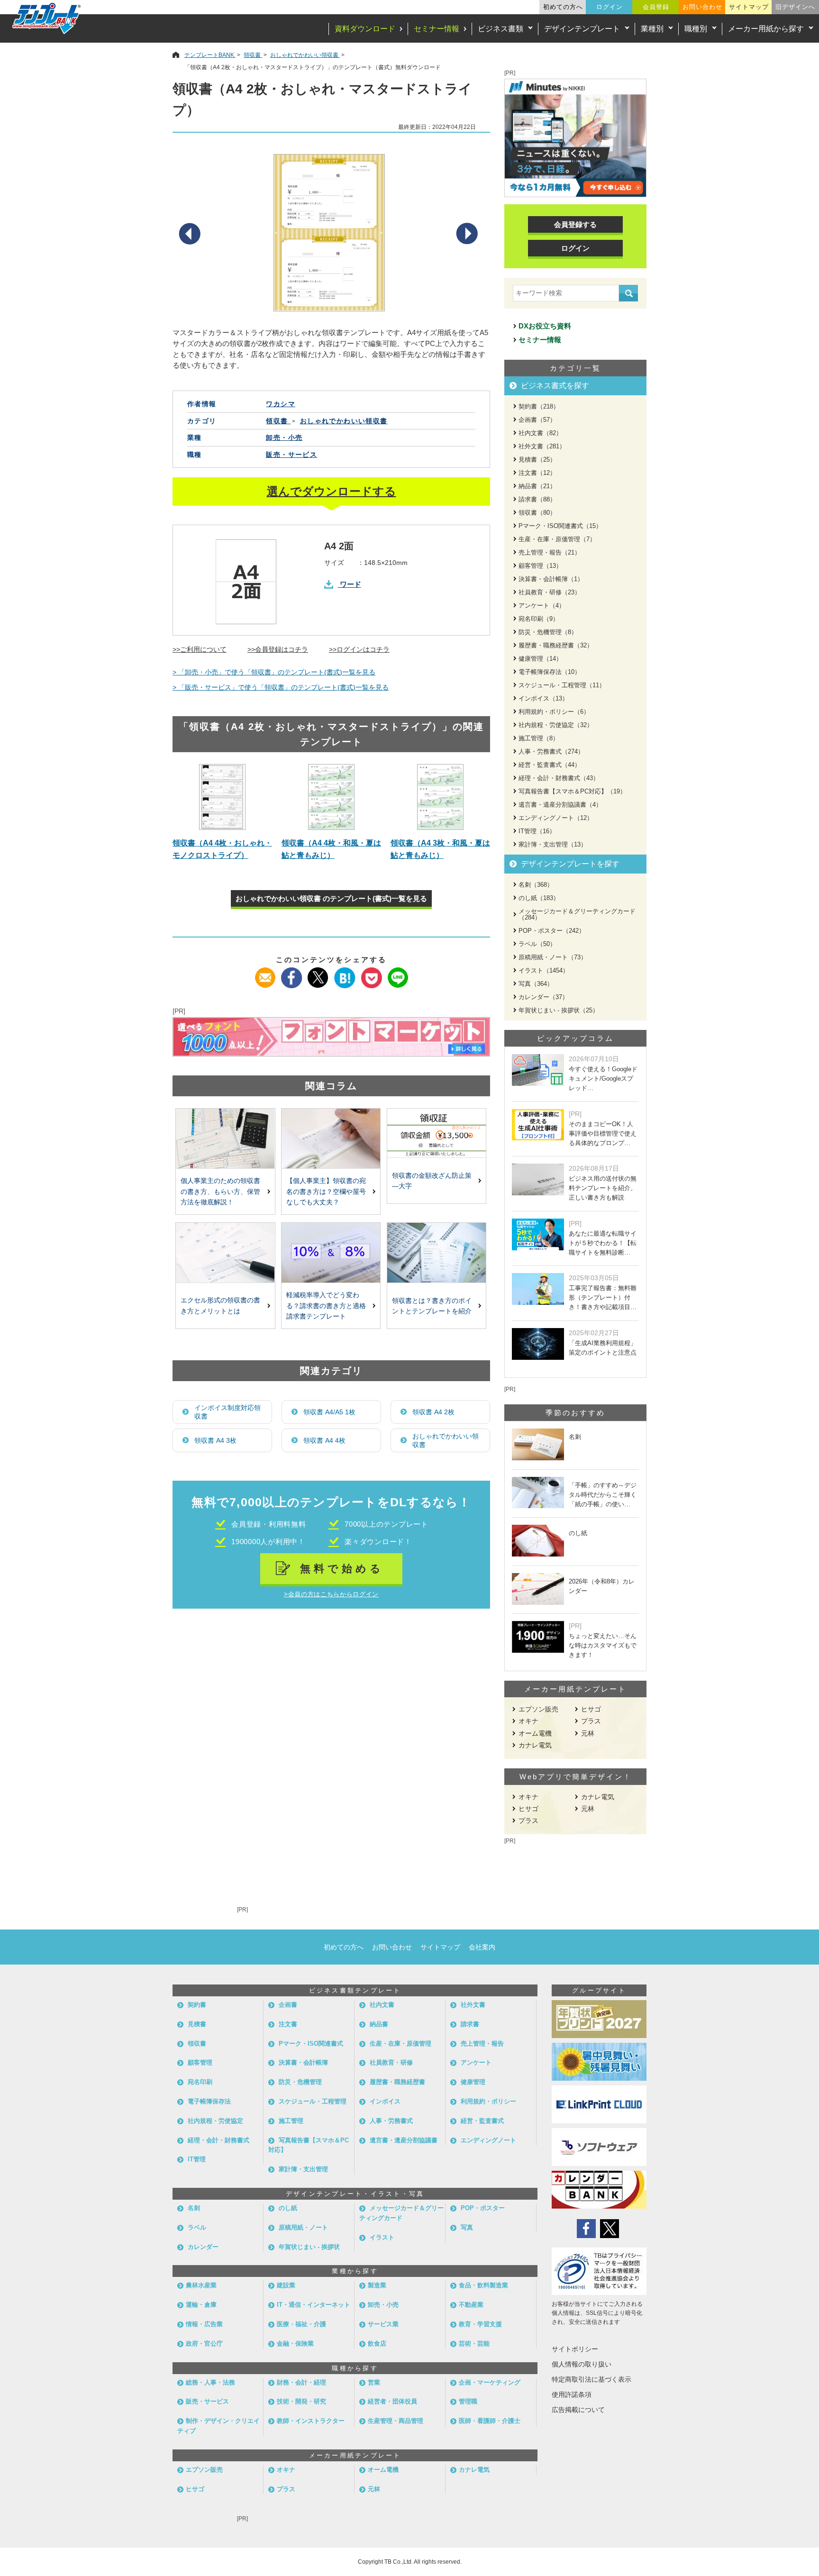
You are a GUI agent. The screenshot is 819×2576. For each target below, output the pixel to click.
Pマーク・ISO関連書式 (311, 2044)
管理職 (468, 2401)
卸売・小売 (284, 437)
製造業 (377, 2285)
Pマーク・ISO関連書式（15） (560, 526)
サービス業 (383, 2324)
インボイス (385, 2101)
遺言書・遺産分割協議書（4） (560, 805)
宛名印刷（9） (539, 619)
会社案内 (482, 1947)
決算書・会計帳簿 (303, 2062)
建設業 (286, 2285)
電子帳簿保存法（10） (550, 672)
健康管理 (473, 2082)
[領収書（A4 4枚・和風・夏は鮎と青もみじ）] (331, 797)
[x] (318, 973)
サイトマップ (749, 7)
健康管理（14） (540, 659)
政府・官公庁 (204, 2344)
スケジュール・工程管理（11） (562, 685)
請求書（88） (537, 499)
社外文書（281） (542, 446)
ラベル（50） (537, 944)
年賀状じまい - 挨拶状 (309, 2247)
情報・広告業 (204, 2324)
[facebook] (292, 973)
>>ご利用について (200, 649)
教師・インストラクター (311, 2421)
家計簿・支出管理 (303, 2169)
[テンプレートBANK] (47, 18)
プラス (591, 1721)
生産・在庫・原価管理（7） (557, 539)
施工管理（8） (539, 738)
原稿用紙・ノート (303, 2227)
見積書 (197, 2024)
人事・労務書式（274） (551, 751)
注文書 (288, 2024)
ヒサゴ (591, 1709)
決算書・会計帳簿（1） (551, 579)
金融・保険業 (295, 2344)
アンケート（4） (542, 605)
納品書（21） (537, 486)
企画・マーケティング (490, 2382)
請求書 (470, 2024)
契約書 (197, 2005)
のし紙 (288, 2208)
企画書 (288, 2005)
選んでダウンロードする (332, 491)
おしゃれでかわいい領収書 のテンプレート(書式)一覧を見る (331, 898)
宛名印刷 (200, 2082)
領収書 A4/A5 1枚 (329, 1412)
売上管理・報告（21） (550, 552)
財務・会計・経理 (301, 2382)
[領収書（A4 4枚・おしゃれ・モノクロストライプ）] (222, 797)
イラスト (382, 2237)
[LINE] (398, 973)
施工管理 (291, 2121)
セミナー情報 (437, 29)
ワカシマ (281, 404)
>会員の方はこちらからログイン (331, 1594)
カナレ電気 (535, 1745)
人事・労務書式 (391, 2121)
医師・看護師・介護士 (490, 2421)
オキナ (528, 1721)
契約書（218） (539, 406)
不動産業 (471, 2305)
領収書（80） (537, 513)
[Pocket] (371, 973)
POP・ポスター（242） (552, 931)
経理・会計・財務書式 (218, 2140)
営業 (374, 2382)
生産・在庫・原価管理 (400, 2044)
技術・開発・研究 (301, 2401)
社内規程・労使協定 (215, 2121)
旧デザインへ (795, 7)
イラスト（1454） (544, 970)
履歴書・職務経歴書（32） (556, 645)
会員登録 (656, 7)
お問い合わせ (702, 7)
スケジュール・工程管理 (313, 2101)
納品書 (379, 2024)
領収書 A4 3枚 (215, 1440)
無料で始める (342, 1569)
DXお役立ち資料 (545, 326)
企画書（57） (537, 420)
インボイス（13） (543, 698)
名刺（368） (536, 885)
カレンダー (203, 2247)
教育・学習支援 (480, 2324)
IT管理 (197, 2159)
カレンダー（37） (543, 997)
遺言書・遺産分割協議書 (404, 2140)
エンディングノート (488, 2140)
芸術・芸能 (474, 2344)
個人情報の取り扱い (582, 2364)
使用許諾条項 (572, 2394)
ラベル (197, 2227)
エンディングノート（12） (556, 818)
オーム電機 (535, 1733)
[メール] (265, 973)
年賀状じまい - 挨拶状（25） (559, 1010)
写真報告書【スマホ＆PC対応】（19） (572, 791)
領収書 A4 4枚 (324, 1440)
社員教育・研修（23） (550, 592)
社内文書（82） (540, 433)
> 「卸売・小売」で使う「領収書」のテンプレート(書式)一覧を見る (274, 672)
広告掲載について (578, 2410)
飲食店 (377, 2344)
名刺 (194, 2208)
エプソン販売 (538, 1709)
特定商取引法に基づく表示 (591, 2379)
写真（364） (536, 984)
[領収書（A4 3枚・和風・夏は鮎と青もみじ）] (440, 797)
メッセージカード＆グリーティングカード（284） (577, 914)
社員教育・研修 (391, 2062)
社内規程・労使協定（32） (556, 725)
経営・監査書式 (482, 2121)
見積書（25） (537, 460)
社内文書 (382, 2005)
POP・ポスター (483, 2208)
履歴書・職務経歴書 (397, 2082)
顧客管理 (200, 2062)
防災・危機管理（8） (548, 632)
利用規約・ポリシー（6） (554, 712)
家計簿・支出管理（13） (553, 844)
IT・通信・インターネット (314, 2305)
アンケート (476, 2062)
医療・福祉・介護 (301, 2324)
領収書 (197, 2044)
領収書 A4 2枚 (433, 1412)
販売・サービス (291, 455)
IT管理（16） (537, 831)
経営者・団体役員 (392, 2401)
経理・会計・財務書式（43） (559, 778)
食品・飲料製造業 (483, 2285)
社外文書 (473, 2005)
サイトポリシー (575, 2349)
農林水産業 (201, 2285)
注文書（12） (537, 473)
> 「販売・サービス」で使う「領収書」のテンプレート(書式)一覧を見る (281, 687)
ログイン (610, 7)
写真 (467, 2227)
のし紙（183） (539, 898)
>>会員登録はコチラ (278, 649)
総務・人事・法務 (210, 2382)
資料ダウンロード (365, 29)
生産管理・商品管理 (396, 2421)
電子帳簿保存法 (209, 2101)
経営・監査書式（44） (550, 765)
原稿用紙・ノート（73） (553, 957)
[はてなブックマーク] (345, 973)
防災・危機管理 (300, 2082)
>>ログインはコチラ (359, 649)
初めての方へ (563, 7)
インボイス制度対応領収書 (227, 1412)
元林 (588, 1733)
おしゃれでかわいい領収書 (446, 1440)
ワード (350, 584)
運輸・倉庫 (201, 2305)
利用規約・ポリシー (488, 2101)
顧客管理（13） (540, 566)
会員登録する (575, 224)
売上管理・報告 (482, 2044)
